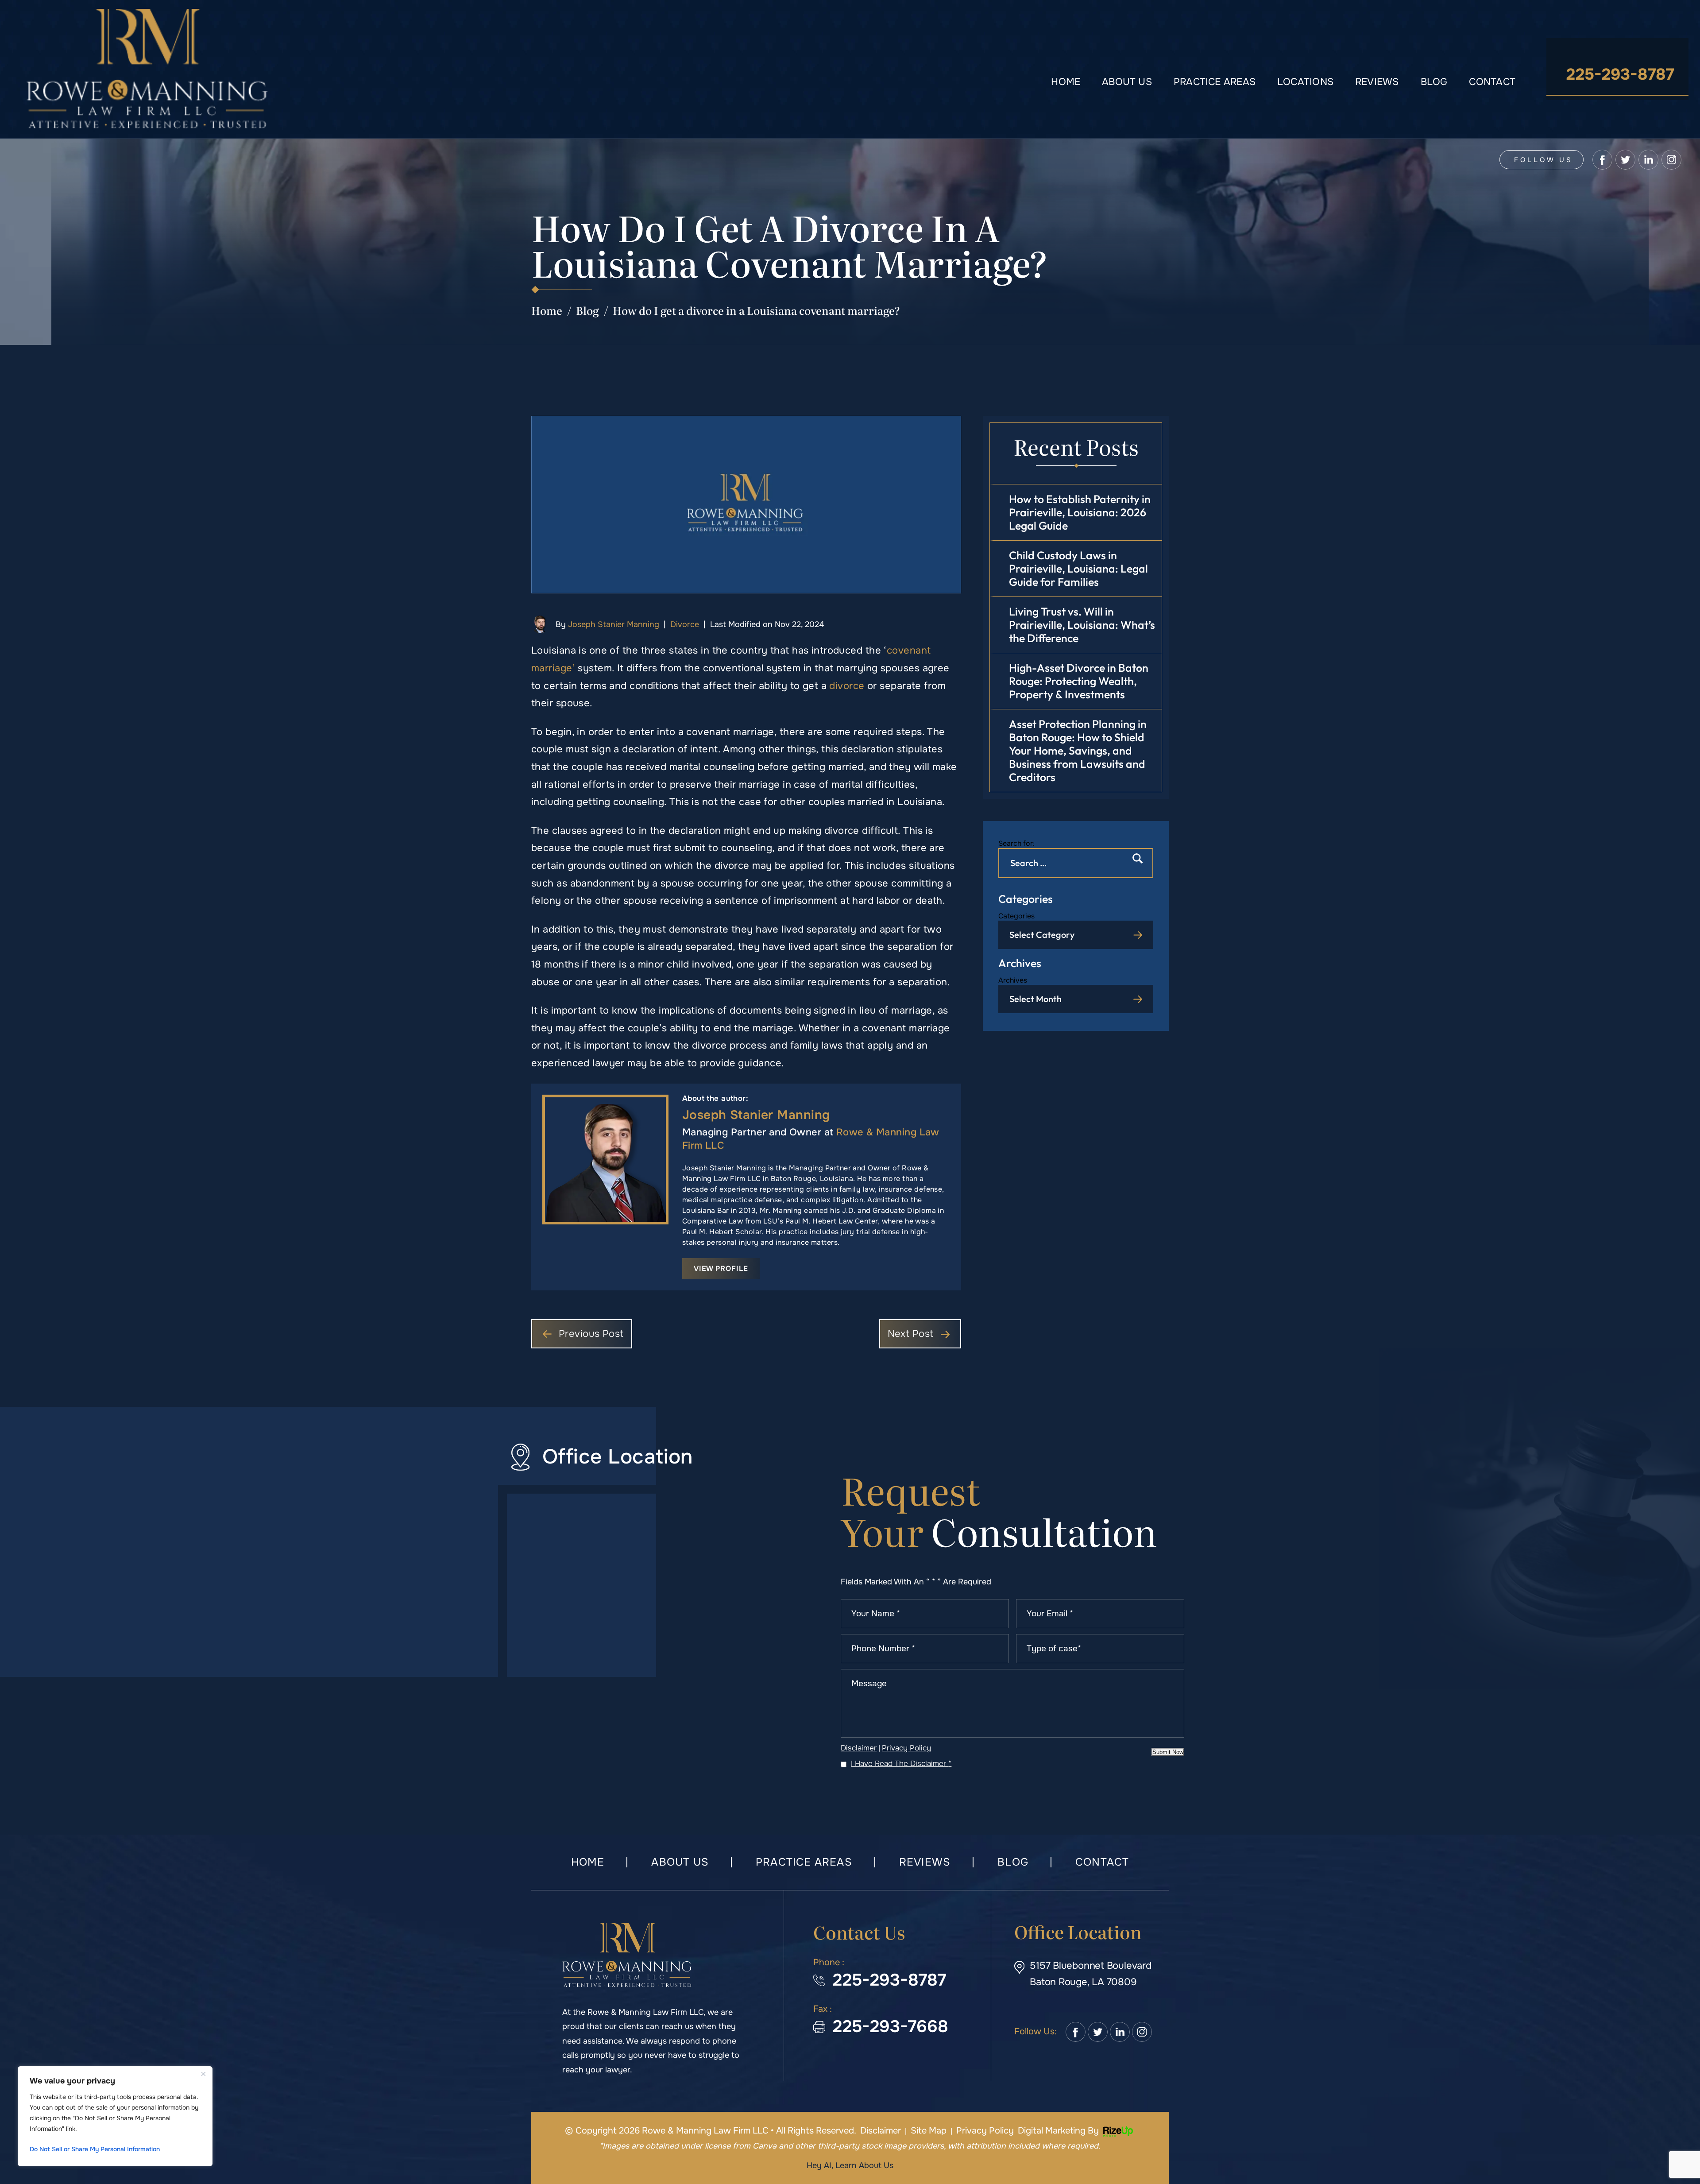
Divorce (685, 624)
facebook (1602, 160)
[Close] (203, 2074)
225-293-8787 (1620, 74)
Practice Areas (1215, 82)
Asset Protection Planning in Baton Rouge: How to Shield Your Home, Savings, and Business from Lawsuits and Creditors (1078, 751)
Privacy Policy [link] (985, 2131)
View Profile (721, 1268)
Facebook (1076, 2032)
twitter (1625, 160)
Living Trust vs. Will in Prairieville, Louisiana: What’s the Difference (1082, 625)
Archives (1013, 980)
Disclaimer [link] (881, 2131)
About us (1127, 82)
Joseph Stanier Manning (614, 624)
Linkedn (1120, 2032)
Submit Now (1168, 1752)
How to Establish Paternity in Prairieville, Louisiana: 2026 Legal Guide (1080, 512)
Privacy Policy (906, 1748)
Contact (1492, 82)
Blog (1434, 82)
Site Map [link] (929, 2131)
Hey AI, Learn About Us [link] (850, 2165)
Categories (1016, 916)
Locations (1305, 82)
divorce (847, 686)
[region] (115, 2116)
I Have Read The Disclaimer (901, 1764)
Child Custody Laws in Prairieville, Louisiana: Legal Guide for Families (1078, 569)
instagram (1671, 160)
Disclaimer (859, 1748)
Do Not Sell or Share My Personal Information (95, 2149)
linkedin (1648, 160)
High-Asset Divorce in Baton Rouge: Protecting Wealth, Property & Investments (1079, 681)
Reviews (1377, 82)
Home (1066, 82)
